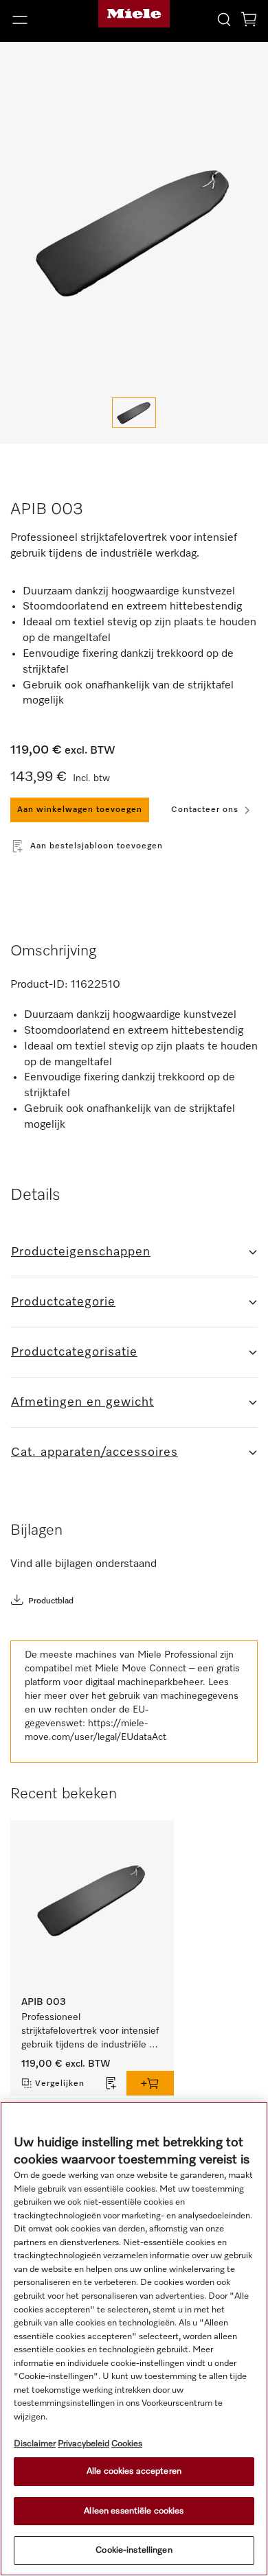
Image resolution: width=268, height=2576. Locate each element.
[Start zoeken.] (224, 19)
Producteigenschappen (81, 1252)
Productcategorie (63, 1302)
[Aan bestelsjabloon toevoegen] (111, 2083)
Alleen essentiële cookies (134, 2511)
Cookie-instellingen (134, 2550)
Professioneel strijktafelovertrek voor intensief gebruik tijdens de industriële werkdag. (91, 2032)
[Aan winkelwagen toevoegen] (150, 2083)
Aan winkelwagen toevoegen (80, 810)
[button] (45, 20)
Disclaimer (35, 2444)
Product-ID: (39, 985)
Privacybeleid (83, 2444)
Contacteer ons (205, 810)
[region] (134, 2339)
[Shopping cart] (249, 22)
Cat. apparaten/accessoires (94, 1452)
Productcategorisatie (74, 1352)
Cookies (127, 2444)
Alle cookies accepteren (134, 2471)
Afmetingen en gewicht (82, 1402)
